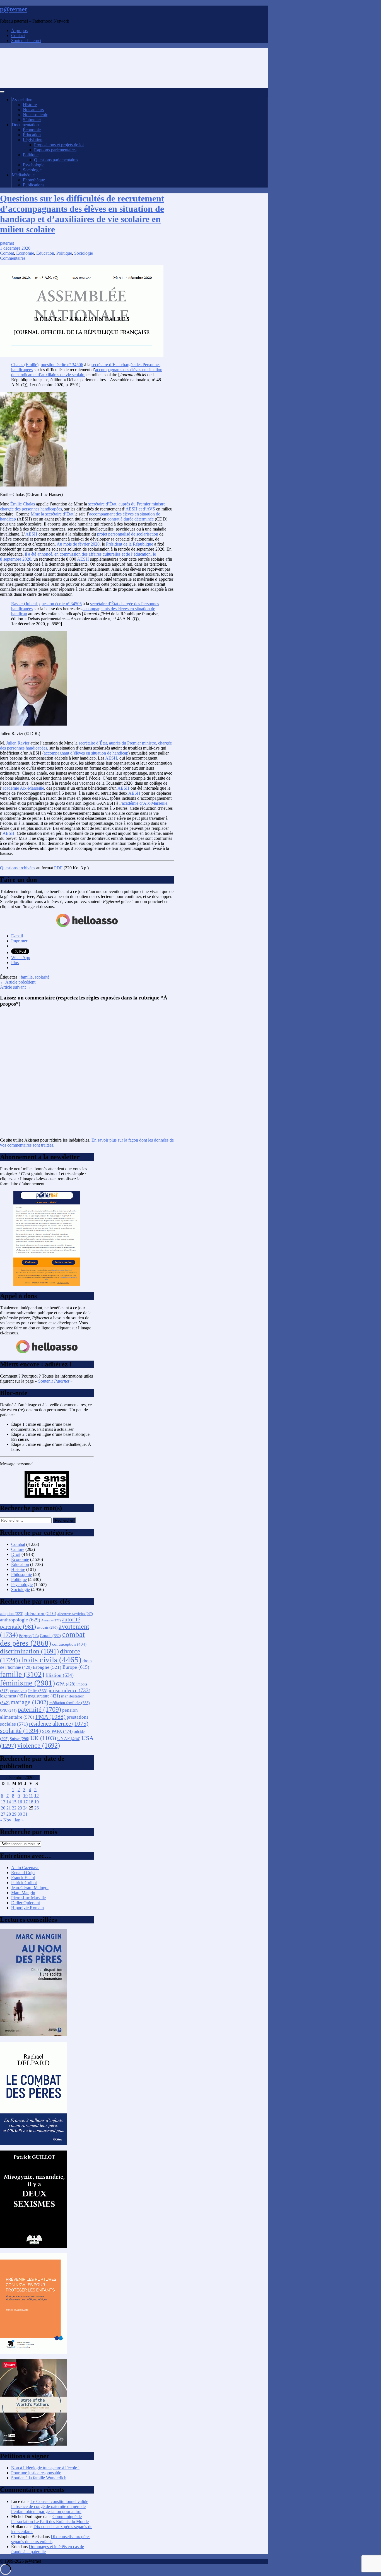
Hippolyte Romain (27, 1908)
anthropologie (20, 1620)
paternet (7, 243)
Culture (18, 1549)
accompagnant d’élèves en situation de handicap (86, 753)
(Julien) (24, 604)
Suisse (20, 1739)
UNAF (69, 1739)
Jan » (19, 1820)
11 (31, 1796)
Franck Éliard (23, 1878)
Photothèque (34, 180)
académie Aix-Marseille (23, 788)
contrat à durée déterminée (131, 519)
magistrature (44, 1696)
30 (20, 1814)
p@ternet (14, 9)
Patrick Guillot (24, 1883)
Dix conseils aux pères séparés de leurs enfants (51, 2539)
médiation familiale (70, 1703)
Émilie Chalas (23, 504)
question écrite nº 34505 (61, 604)
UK (43, 1738)
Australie (51, 1620)
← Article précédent (18, 982)
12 (37, 1796)
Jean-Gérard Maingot (30, 1888)
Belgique (29, 1636)
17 (25, 1802)
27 (3, 1814)
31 (25, 1814)
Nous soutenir (35, 115)
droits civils (50, 1660)
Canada (50, 1636)
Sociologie (32, 170)
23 (20, 1808)
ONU (8, 1711)
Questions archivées (18, 868)
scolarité (42, 977)
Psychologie (34, 165)
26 (37, 1808)
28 (9, 1814)
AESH (31, 534)
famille (27, 977)
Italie (38, 1691)
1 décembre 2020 (15, 248)
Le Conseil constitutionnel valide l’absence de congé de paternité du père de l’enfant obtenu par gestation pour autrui (50, 2506)
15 (14, 1802)
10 (25, 1796)
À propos (19, 31)
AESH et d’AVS (140, 509)
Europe (76, 1667)
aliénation (40, 1613)
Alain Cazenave (25, 1868)
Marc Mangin (23, 1893)
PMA (50, 1717)
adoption (12, 1614)
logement (13, 1696)
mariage (29, 1702)
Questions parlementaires (56, 160)
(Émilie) (25, 365)
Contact (18, 36)
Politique (31, 155)
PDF (58, 868)
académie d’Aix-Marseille (145, 803)
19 (37, 1802)
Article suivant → (16, 987)
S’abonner (32, 120)
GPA (66, 1684)
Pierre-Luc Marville (28, 1898)
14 (9, 1802)
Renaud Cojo (23, 1873)
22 (14, 1808)
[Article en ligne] (33, 2035)
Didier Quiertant (26, 1903)
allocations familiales (75, 1614)
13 (3, 1802)
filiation (60, 1675)
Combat (7, 253)
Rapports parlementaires (55, 150)
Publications (34, 185)
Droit (16, 1554)
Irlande (18, 1691)
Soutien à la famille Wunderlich (39, 2478)
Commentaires (13, 258)
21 (9, 1808)
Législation (33, 140)
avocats (47, 1627)
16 (20, 1802)
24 (25, 1808)
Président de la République (130, 544)
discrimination (29, 1651)
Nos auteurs (33, 110)
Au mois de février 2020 (78, 544)
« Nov (6, 1820)
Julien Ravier (18, 743)
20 (3, 1808)
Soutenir (54, 1381)
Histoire (30, 105)
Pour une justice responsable (36, 2473)
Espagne (47, 1667)
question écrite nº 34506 (62, 365)
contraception (69, 1644)
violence (39, 1745)
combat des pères (42, 1639)
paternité (39, 1709)
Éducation (32, 135)
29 (14, 1814)
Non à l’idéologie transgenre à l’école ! (45, 2468)
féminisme (27, 1683)
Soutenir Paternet (26, 41)
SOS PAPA (57, 1731)
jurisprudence (69, 1690)
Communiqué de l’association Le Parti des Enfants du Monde (50, 2519)
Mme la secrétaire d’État (52, 514)
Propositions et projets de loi (59, 145)
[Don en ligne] (87, 926)
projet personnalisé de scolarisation (128, 534)
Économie (32, 130)
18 (31, 1802)
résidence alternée (59, 1724)
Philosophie (21, 1574)
